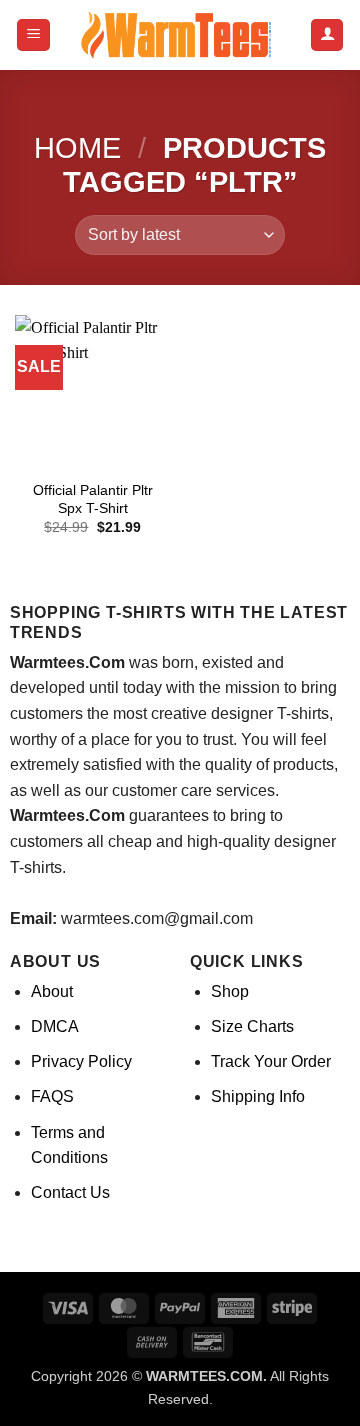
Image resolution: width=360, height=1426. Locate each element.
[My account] (327, 35)
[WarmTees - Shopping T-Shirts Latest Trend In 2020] (180, 35)
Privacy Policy (81, 1061)
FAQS (52, 1096)
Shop (230, 991)
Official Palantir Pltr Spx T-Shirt (93, 499)
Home (77, 148)
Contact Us (70, 1192)
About (52, 991)
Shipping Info (258, 1096)
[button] (33, 35)
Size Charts (252, 1026)
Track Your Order (271, 1061)
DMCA (55, 1026)
